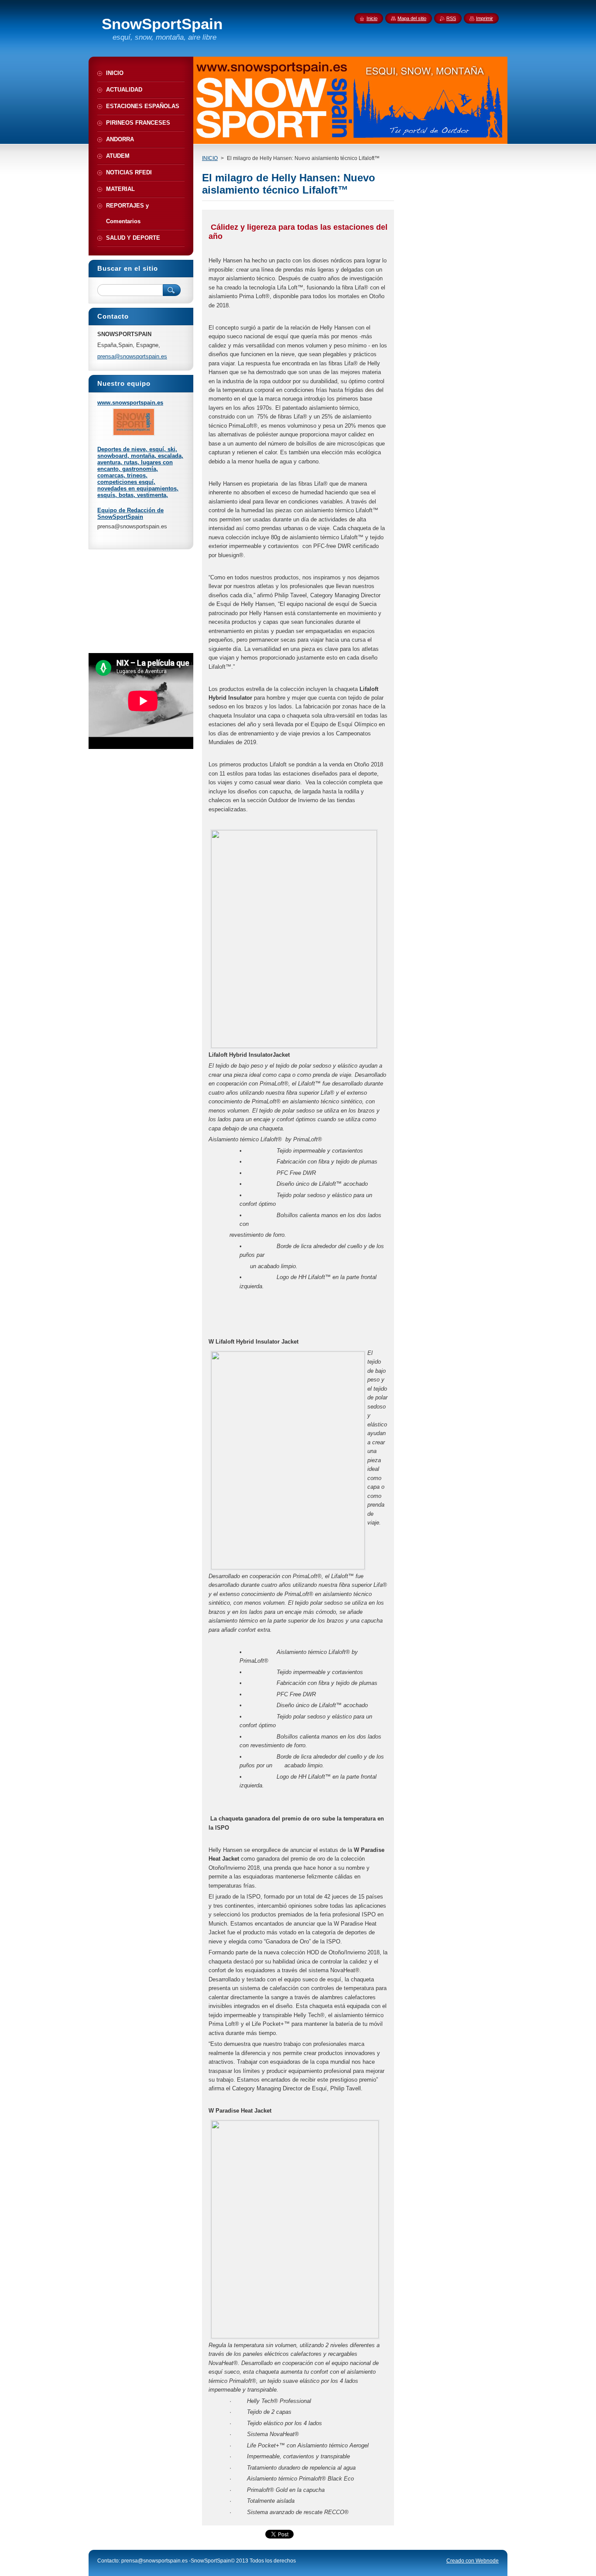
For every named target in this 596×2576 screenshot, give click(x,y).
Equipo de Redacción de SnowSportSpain (130, 514)
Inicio (372, 18)
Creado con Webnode (473, 2561)
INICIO (210, 158)
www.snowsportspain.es (130, 403)
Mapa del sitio (412, 18)
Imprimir (485, 18)
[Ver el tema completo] (134, 434)
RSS (451, 18)
